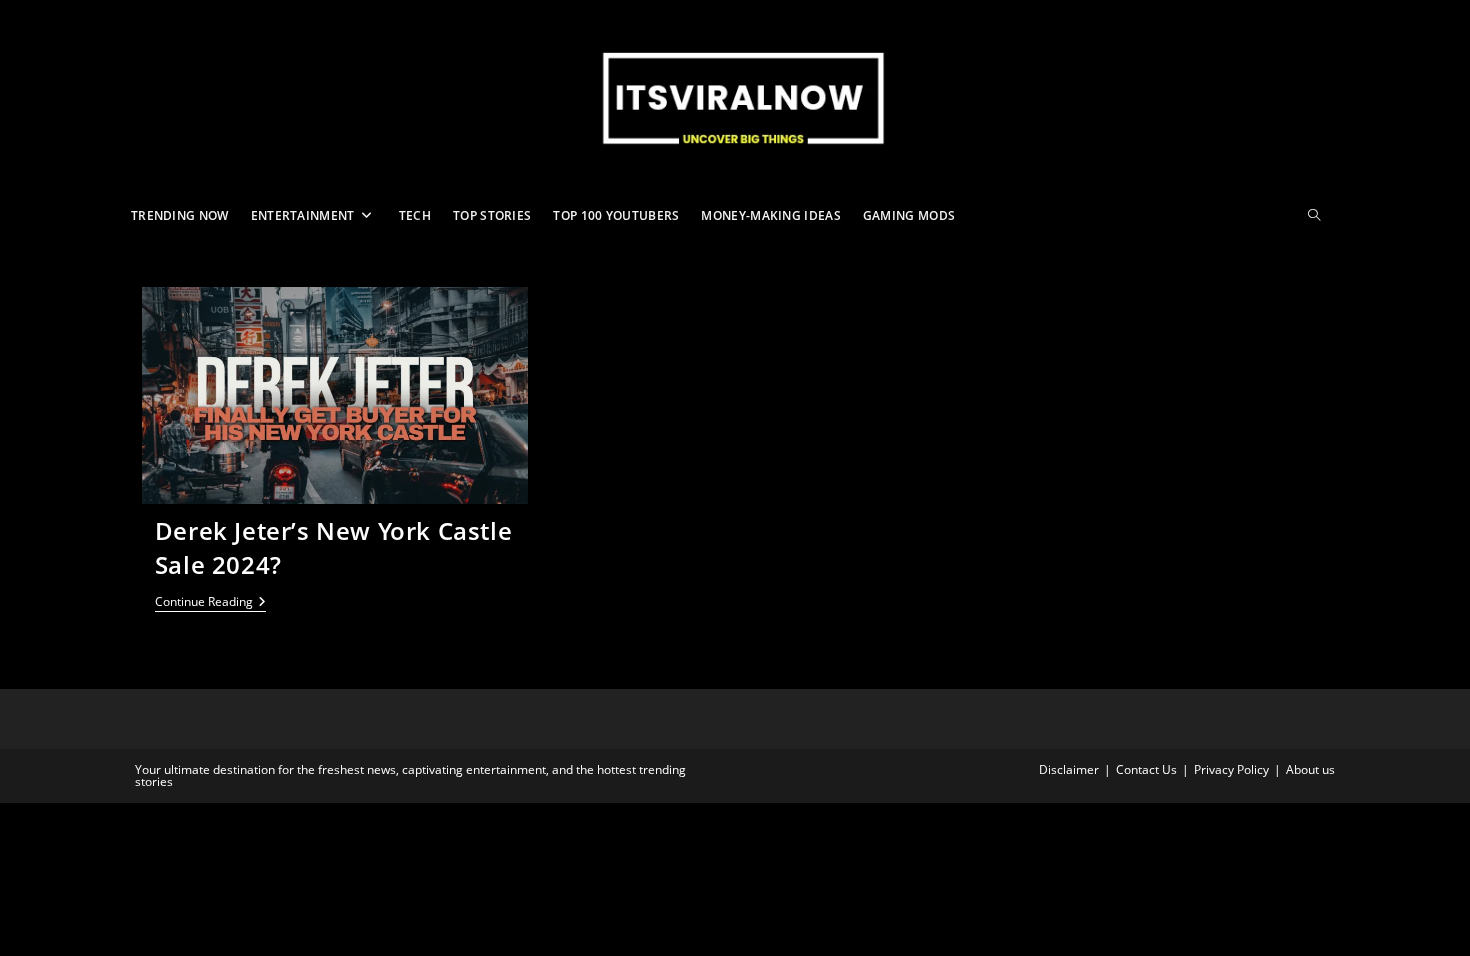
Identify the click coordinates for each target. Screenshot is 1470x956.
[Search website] (1314, 216)
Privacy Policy (1231, 769)
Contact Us (1146, 769)
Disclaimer (1069, 769)
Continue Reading (210, 603)
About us (1310, 769)
